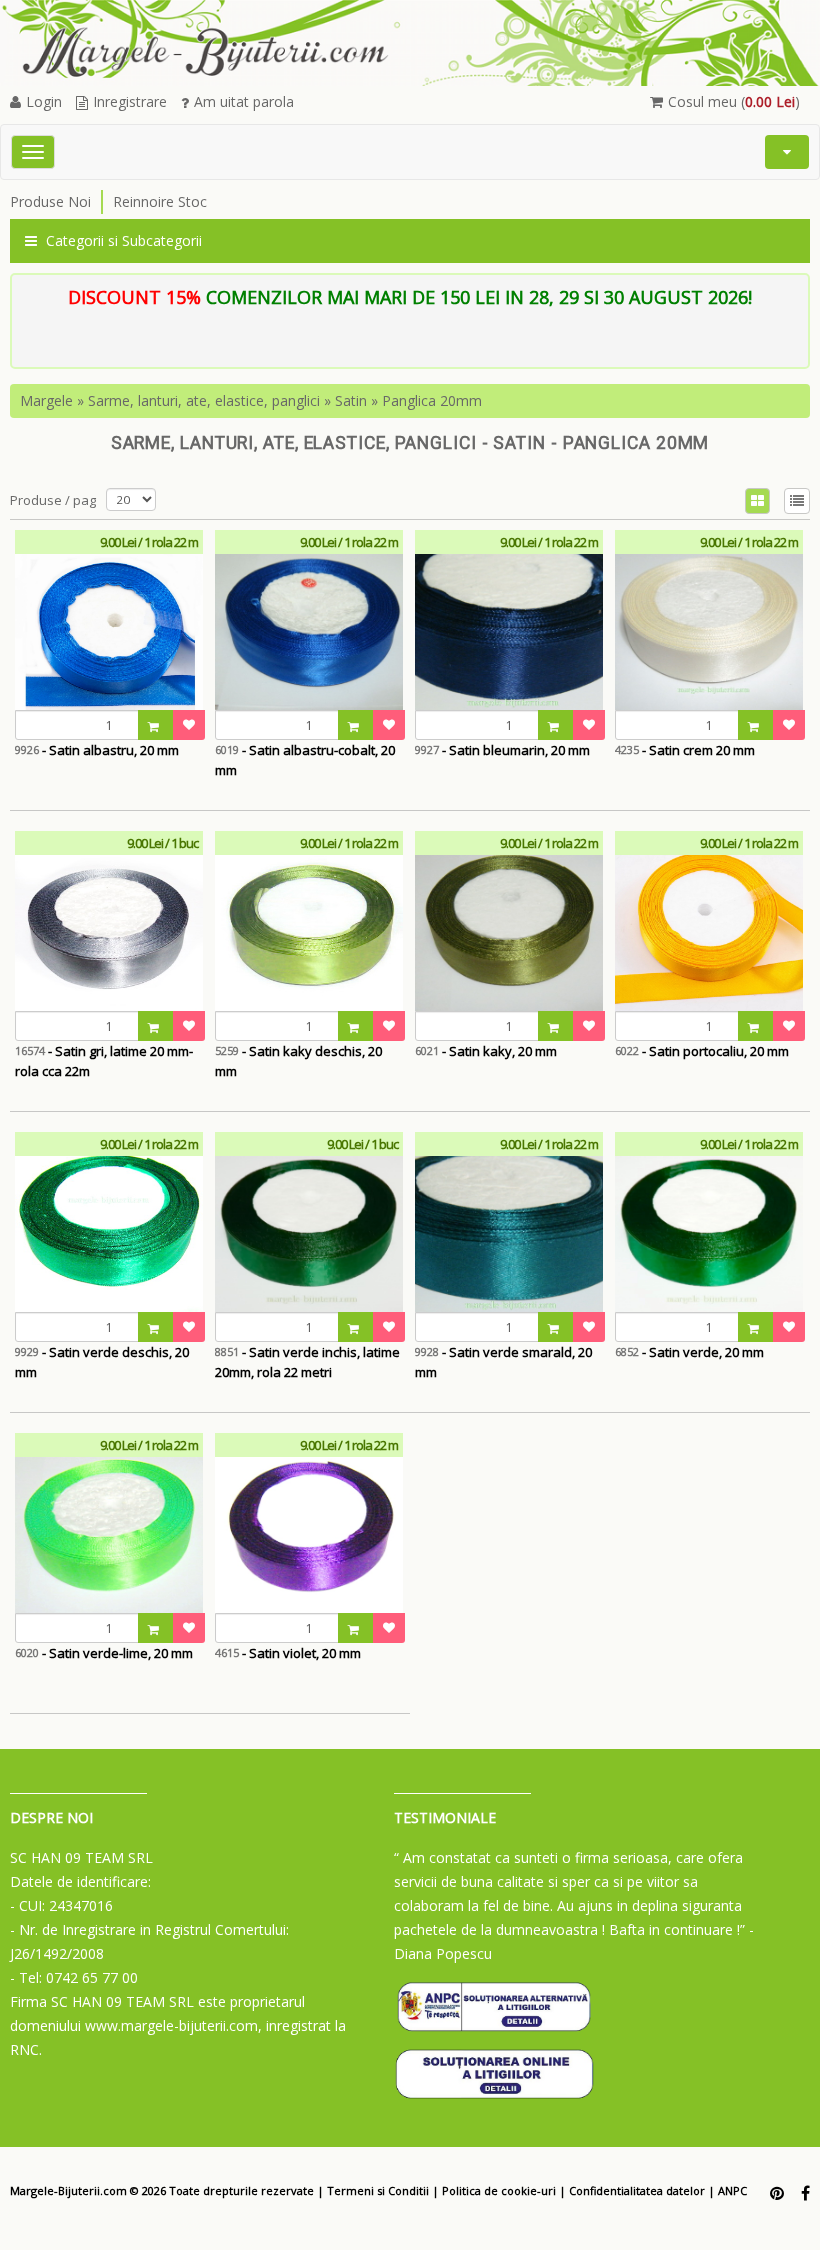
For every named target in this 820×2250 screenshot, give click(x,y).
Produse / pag (53, 500)
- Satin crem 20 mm (685, 750)
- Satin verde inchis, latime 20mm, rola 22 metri (307, 1362)
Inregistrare (130, 101)
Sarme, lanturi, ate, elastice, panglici (204, 400)
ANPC (732, 2190)
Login (44, 101)
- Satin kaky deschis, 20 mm (298, 1061)
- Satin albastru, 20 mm (97, 750)
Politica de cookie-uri (499, 2190)
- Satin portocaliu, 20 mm (702, 1051)
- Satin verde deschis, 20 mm (102, 1362)
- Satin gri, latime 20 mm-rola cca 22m (104, 1061)
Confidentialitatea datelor (637, 2190)
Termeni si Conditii (378, 2190)
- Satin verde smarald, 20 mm (503, 1362)
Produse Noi (50, 201)
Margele (46, 400)
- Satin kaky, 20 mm (486, 1051)
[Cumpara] (156, 725)
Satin (351, 400)
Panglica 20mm (432, 400)
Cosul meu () (734, 101)
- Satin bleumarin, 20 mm (502, 750)
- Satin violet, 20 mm (288, 1653)
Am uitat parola (244, 101)
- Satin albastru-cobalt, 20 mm (305, 760)
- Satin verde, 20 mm (689, 1352)
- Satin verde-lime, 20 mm (104, 1653)
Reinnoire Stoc (160, 201)
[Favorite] (189, 725)
